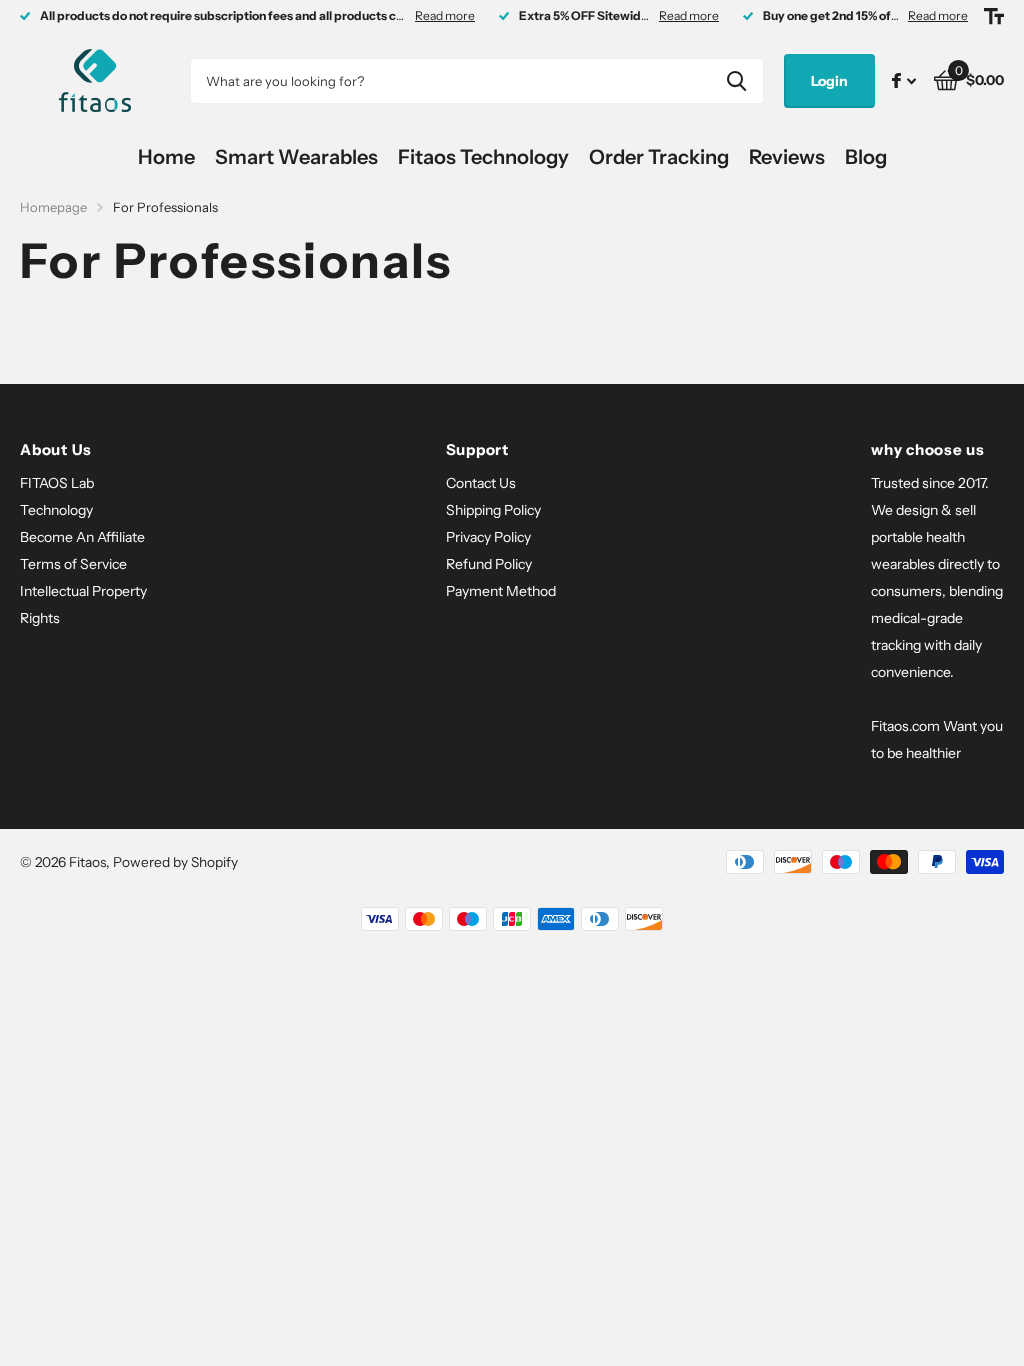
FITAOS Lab (57, 483)
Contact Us (481, 483)
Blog (866, 157)
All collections (296, 157)
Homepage (53, 207)
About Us (56, 449)
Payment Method (501, 591)
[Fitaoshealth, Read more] (904, 80)
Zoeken (736, 81)
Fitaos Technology (483, 157)
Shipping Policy (493, 510)
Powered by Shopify (175, 862)
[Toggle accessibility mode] (994, 16)
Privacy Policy (488, 537)
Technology (56, 510)
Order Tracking (659, 157)
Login (829, 81)
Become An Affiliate (82, 537)
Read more (445, 15)
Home (166, 157)
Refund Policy (489, 564)
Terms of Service (73, 564)
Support (477, 449)
